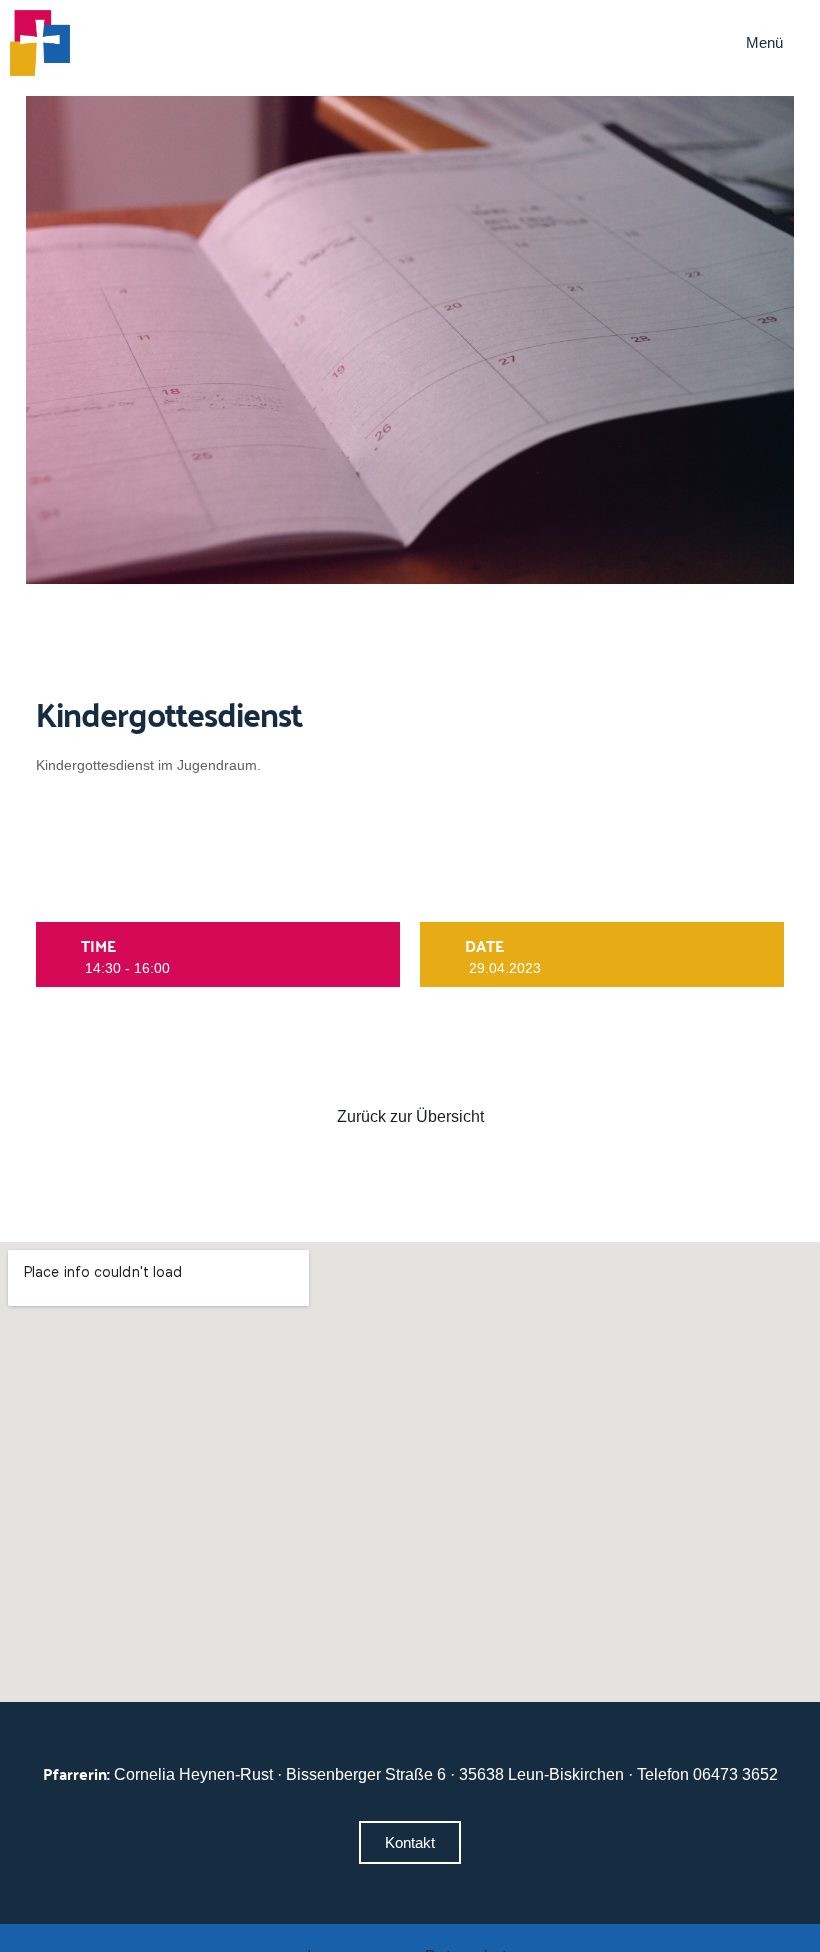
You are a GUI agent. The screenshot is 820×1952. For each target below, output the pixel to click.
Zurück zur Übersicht (410, 1116)
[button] (778, 43)
